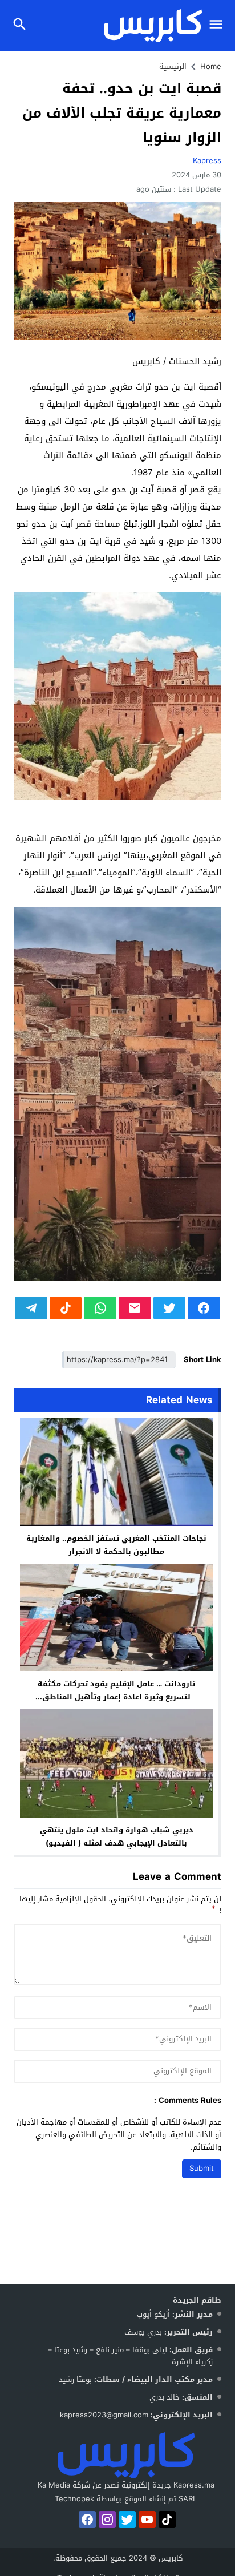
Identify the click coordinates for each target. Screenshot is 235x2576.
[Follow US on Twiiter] (127, 2520)
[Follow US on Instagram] (107, 2520)
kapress (207, 161)
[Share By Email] (135, 1308)
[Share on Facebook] (204, 1308)
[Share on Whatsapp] (100, 1308)
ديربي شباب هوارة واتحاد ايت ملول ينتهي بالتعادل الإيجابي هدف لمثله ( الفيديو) (117, 1836)
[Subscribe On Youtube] (147, 2520)
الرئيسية (173, 66)
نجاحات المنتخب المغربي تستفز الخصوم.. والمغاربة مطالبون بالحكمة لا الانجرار (116, 1545)
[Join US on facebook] (87, 2520)
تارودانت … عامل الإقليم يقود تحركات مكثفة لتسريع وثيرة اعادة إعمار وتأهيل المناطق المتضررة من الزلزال (116, 1697)
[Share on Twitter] (170, 1308)
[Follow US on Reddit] (167, 2520)
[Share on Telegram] (31, 1308)
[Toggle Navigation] (219, 26)
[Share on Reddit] (66, 1308)
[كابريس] (126, 2455)
